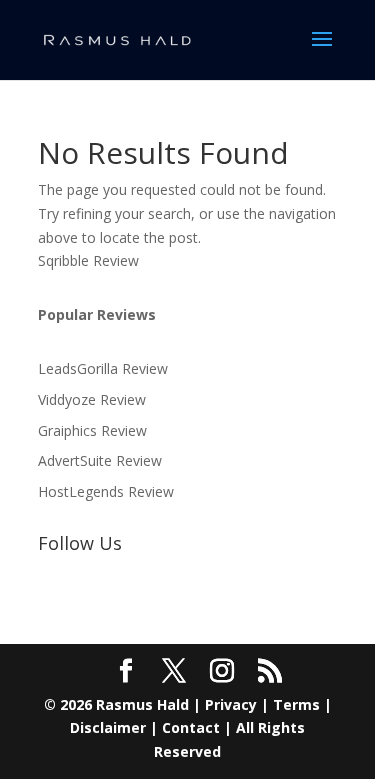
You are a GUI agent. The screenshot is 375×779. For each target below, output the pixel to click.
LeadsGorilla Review (103, 368)
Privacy (231, 704)
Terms (296, 704)
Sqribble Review (88, 260)
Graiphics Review (92, 430)
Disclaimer (108, 727)
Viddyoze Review (92, 399)
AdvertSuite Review (100, 460)
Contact (191, 727)
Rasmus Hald (142, 704)
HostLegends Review (106, 491)
